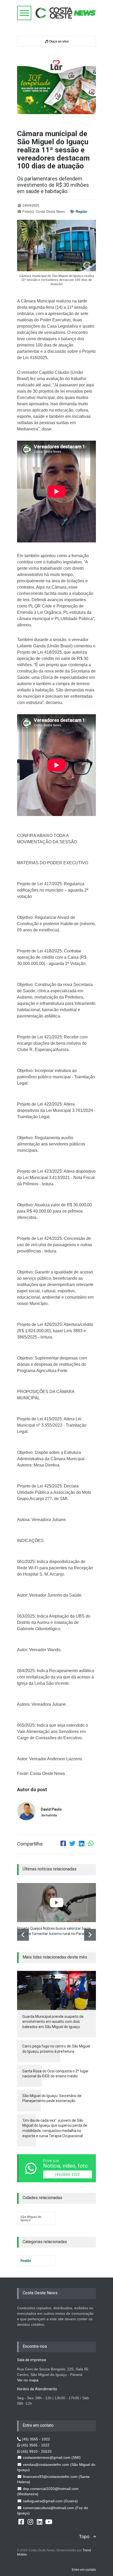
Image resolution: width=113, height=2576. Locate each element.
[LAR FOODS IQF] (56, 84)
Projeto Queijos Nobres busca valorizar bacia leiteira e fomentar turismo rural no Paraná (54, 1931)
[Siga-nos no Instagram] (30, 2521)
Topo (84, 2537)
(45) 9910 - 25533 (36, 2451)
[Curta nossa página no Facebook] (21, 2521)
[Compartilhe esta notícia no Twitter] (72, 1844)
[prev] (23, 1935)
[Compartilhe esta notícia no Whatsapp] (91, 1844)
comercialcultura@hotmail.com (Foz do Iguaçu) (53, 2510)
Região (81, 212)
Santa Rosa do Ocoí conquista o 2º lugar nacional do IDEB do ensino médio (55, 2074)
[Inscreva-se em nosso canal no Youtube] (49, 2521)
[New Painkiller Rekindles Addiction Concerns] (56, 1903)
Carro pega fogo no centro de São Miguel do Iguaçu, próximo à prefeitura (56, 2049)
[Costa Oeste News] (66, 13)
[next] (90, 1935)
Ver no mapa (28, 2380)
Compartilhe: (30, 1844)
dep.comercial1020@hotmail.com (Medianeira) (48, 2491)
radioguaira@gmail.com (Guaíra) (50, 2501)
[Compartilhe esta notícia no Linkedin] (81, 1844)
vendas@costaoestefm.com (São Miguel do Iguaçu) (56, 2467)
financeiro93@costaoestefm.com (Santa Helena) (53, 2479)
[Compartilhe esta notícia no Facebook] (63, 1844)
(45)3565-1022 (67, 2174)
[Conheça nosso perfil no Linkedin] (39, 2521)
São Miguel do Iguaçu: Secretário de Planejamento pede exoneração (52, 2098)
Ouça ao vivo (58, 41)
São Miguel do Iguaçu (31, 2218)
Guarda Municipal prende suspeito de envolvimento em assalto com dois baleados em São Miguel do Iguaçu (53, 2022)
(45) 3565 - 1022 (35, 2439)
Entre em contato (84, 2570)
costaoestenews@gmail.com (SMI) (51, 2457)
